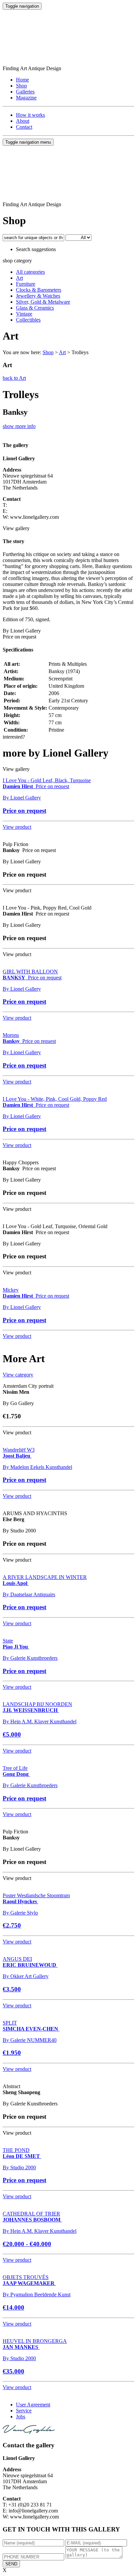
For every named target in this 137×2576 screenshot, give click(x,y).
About (23, 121)
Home (22, 80)
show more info (19, 426)
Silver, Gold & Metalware (43, 302)
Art (19, 278)
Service (24, 2411)
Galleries (25, 92)
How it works (30, 115)
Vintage (24, 314)
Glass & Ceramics (35, 308)
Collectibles (28, 320)
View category (18, 1375)
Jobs (21, 2417)
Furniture (26, 284)
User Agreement (33, 2405)
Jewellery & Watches (38, 296)
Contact (24, 127)
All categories (30, 272)
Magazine (26, 98)
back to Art (14, 378)
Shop (21, 86)
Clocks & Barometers (39, 290)
